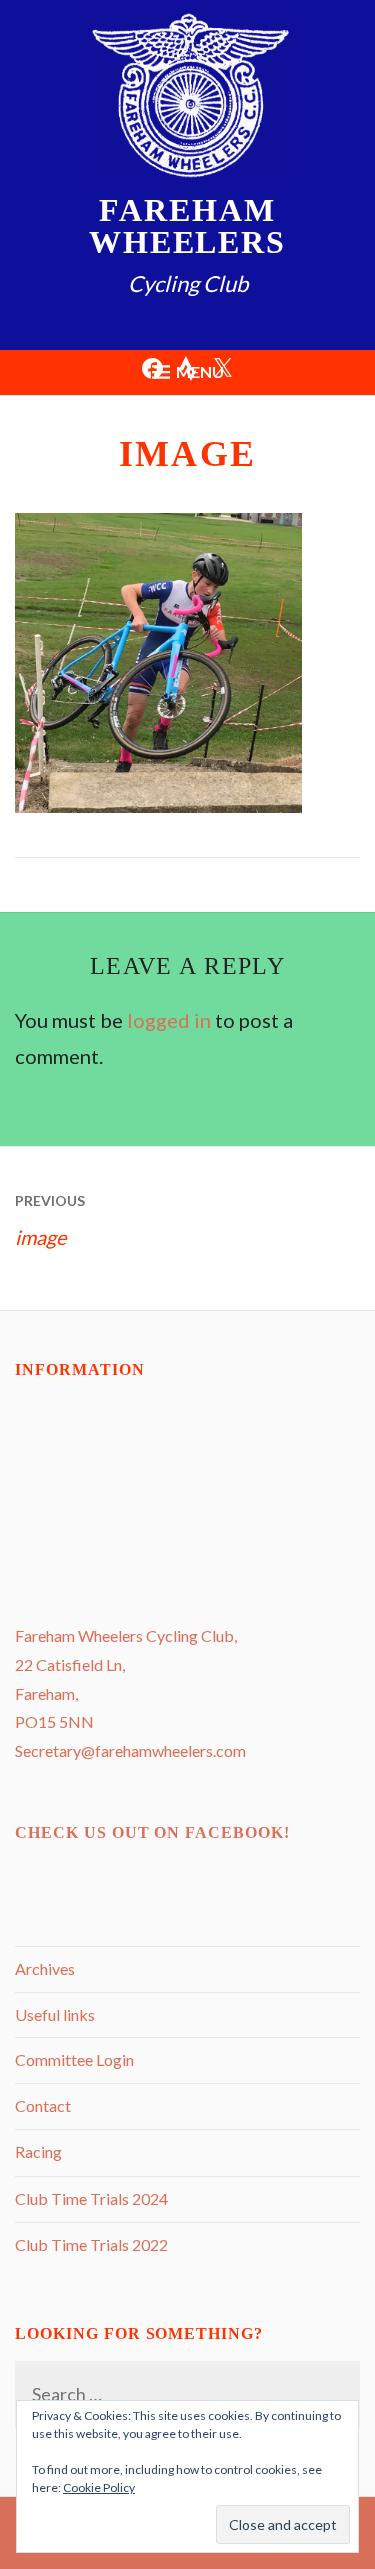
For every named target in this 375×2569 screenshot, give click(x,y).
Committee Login (74, 2059)
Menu (200, 371)
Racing (38, 2151)
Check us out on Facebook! (152, 1832)
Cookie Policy (99, 2487)
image (50, 1220)
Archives (45, 1968)
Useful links (55, 2014)
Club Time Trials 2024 (91, 2198)
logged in (169, 1020)
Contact (43, 2105)
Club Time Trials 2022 (91, 2244)
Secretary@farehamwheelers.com (130, 1750)
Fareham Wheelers (187, 226)
